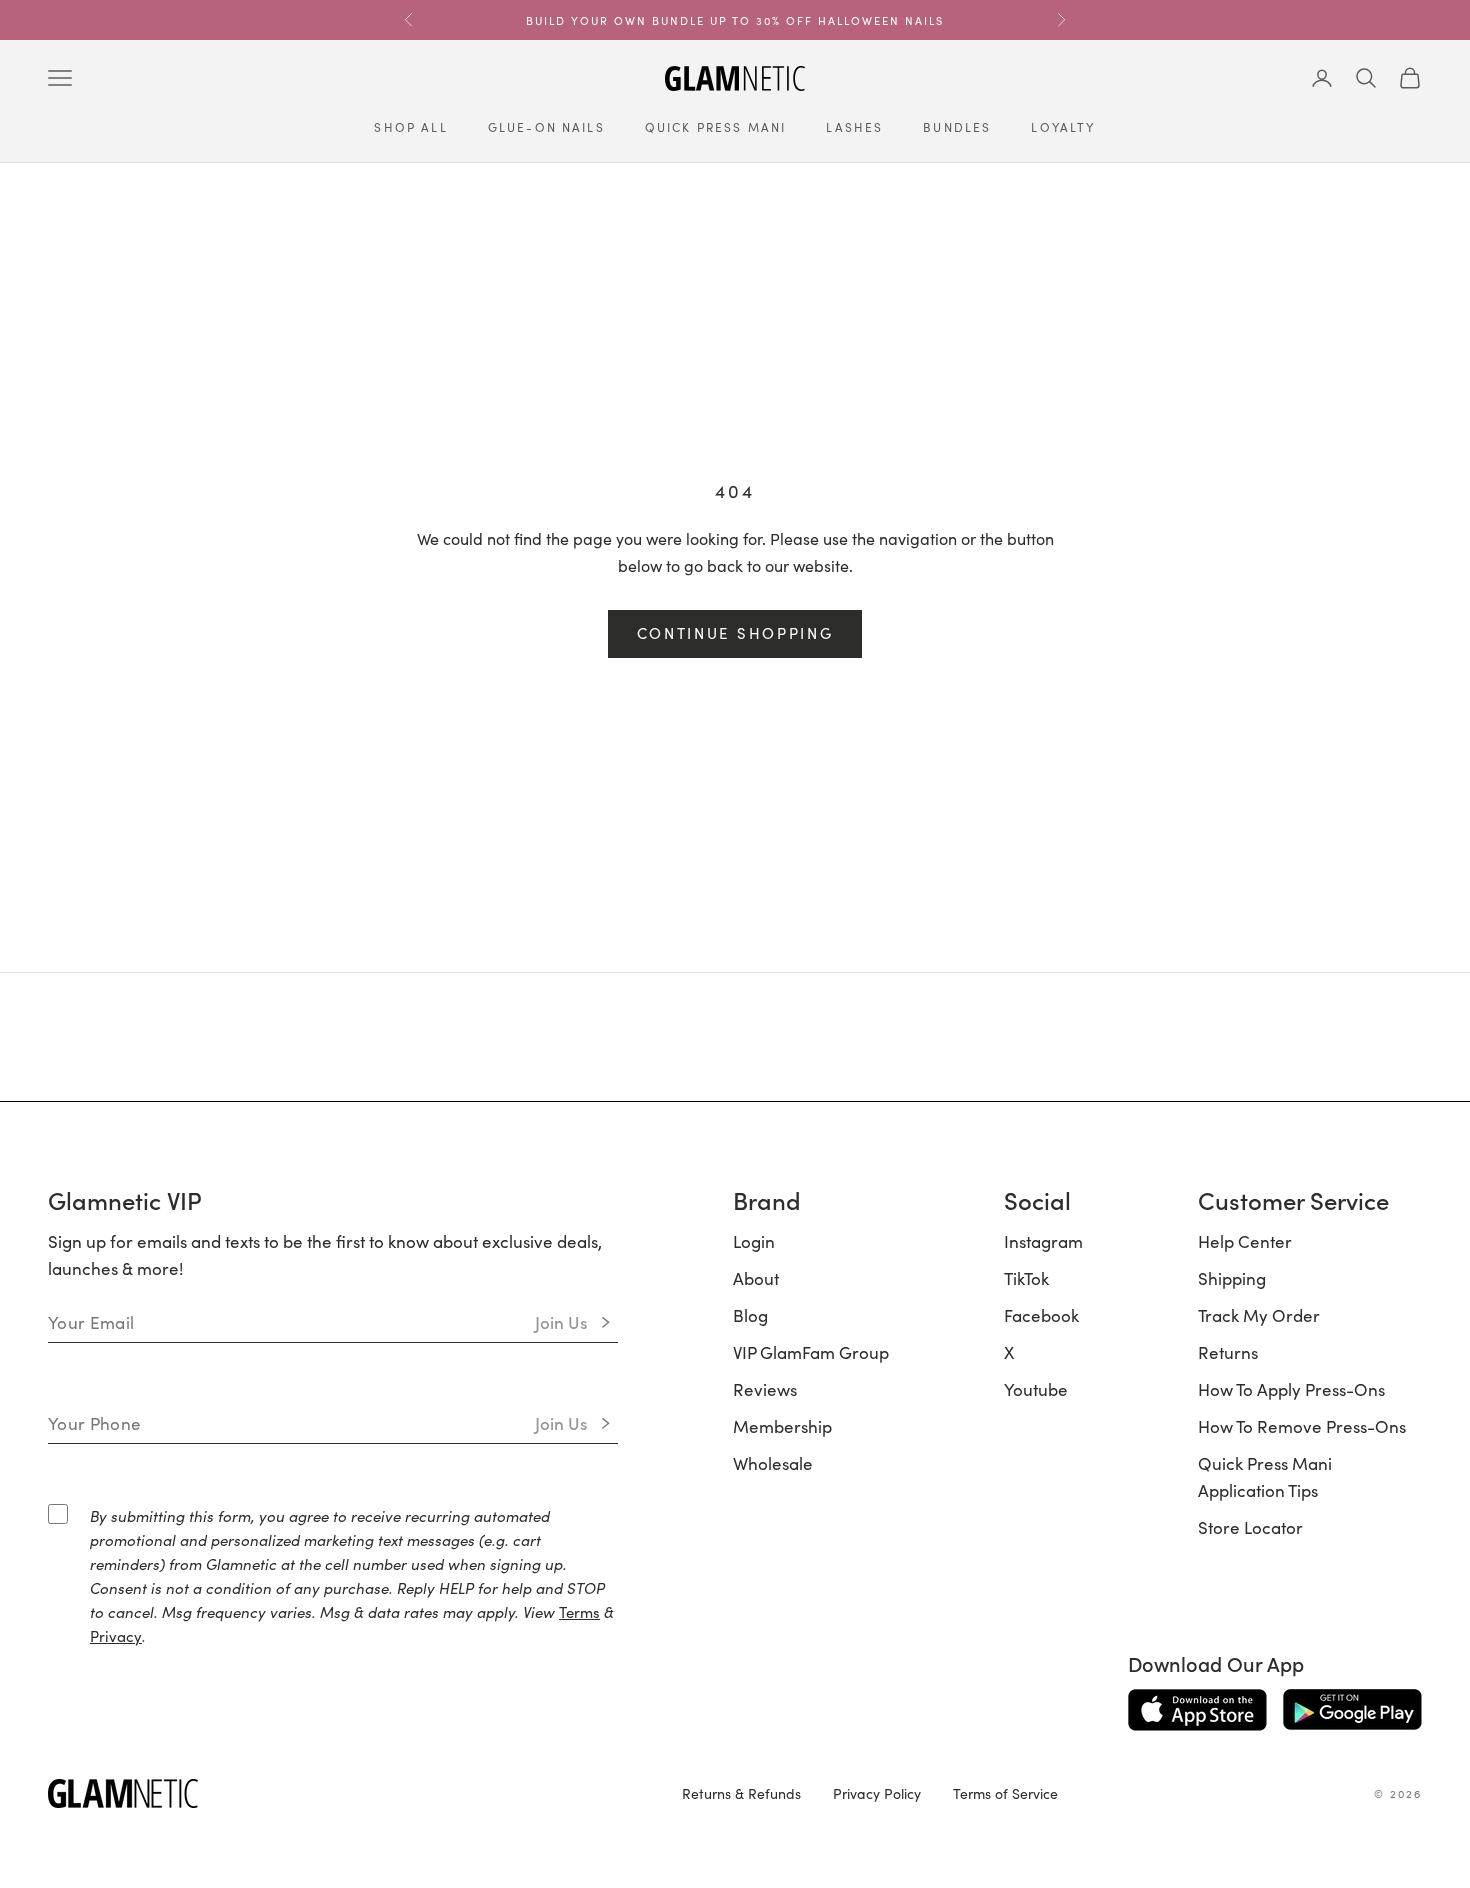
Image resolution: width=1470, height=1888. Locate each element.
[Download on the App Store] (1197, 1710)
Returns (1228, 1352)
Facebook (1041, 1315)
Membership (782, 1426)
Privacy (116, 1635)
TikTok (1026, 1278)
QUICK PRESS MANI (716, 126)
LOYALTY (1063, 126)
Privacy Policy (877, 1793)
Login (754, 1241)
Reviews (765, 1389)
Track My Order (1259, 1315)
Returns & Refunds (741, 1793)
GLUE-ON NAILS (546, 126)
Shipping (1232, 1278)
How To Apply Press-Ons (1291, 1389)
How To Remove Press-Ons (1302, 1426)
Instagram (1043, 1241)
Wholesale (773, 1463)
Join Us (561, 1322)
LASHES (854, 126)
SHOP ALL (410, 126)
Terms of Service (1005, 1793)
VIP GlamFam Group (811, 1352)
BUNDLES (957, 126)
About (756, 1278)
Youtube (1036, 1389)
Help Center (1245, 1241)
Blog (750, 1315)
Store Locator (1250, 1527)
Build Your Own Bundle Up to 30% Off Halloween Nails (735, 20)
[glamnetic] (349, 1793)
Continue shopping (735, 632)
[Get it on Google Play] (1352, 1710)
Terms (579, 1611)
